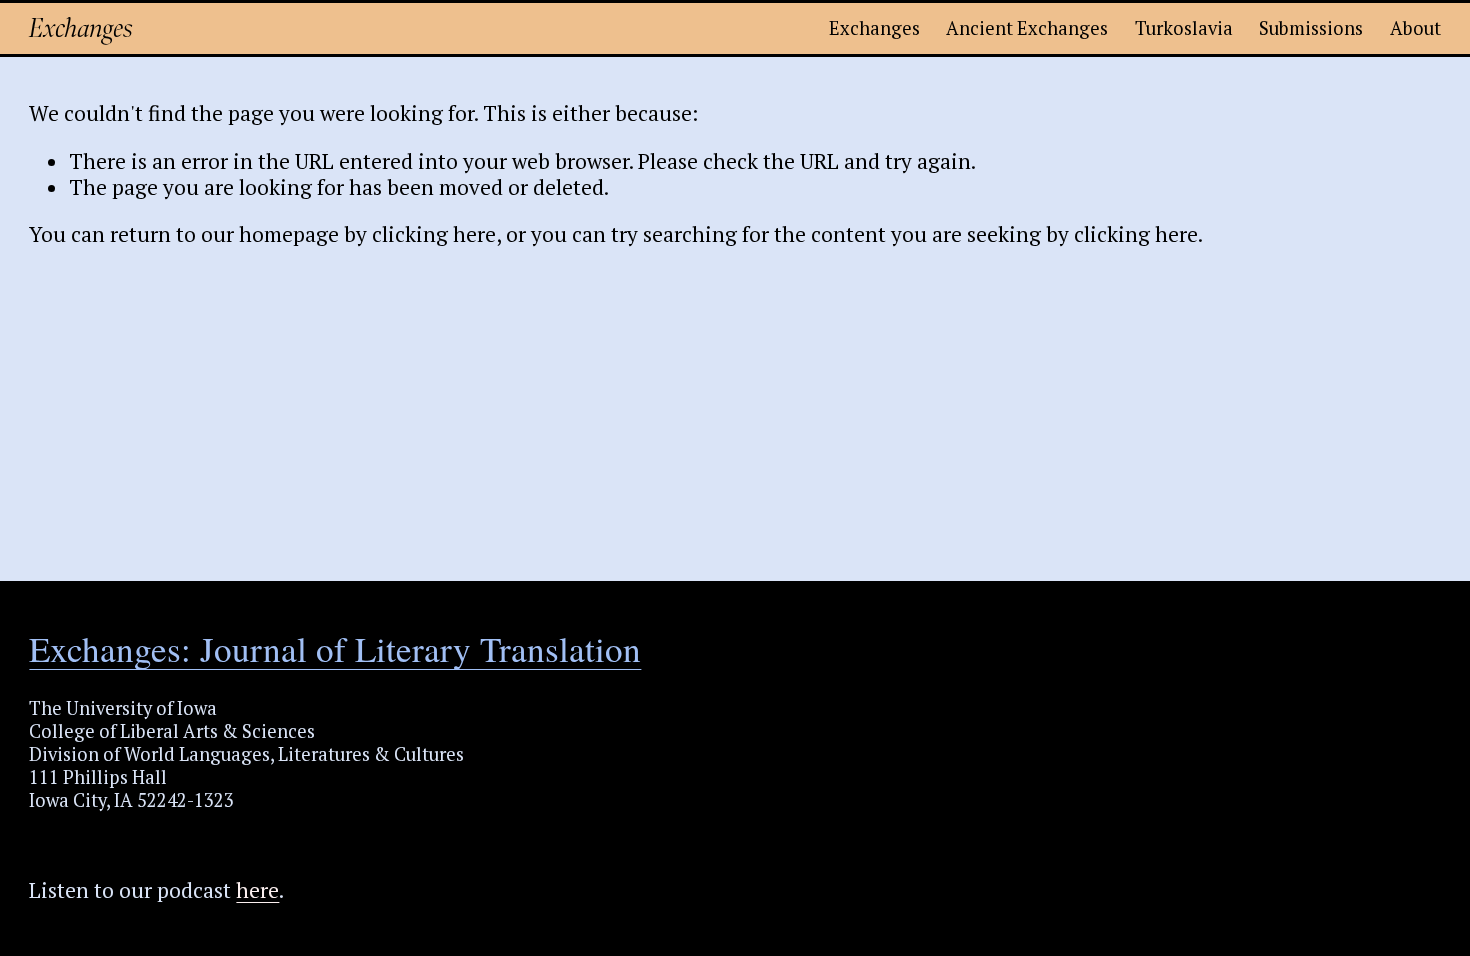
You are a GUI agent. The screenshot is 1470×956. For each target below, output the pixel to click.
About (1415, 28)
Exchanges (81, 28)
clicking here (434, 234)
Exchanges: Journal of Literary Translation (335, 649)
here (257, 890)
